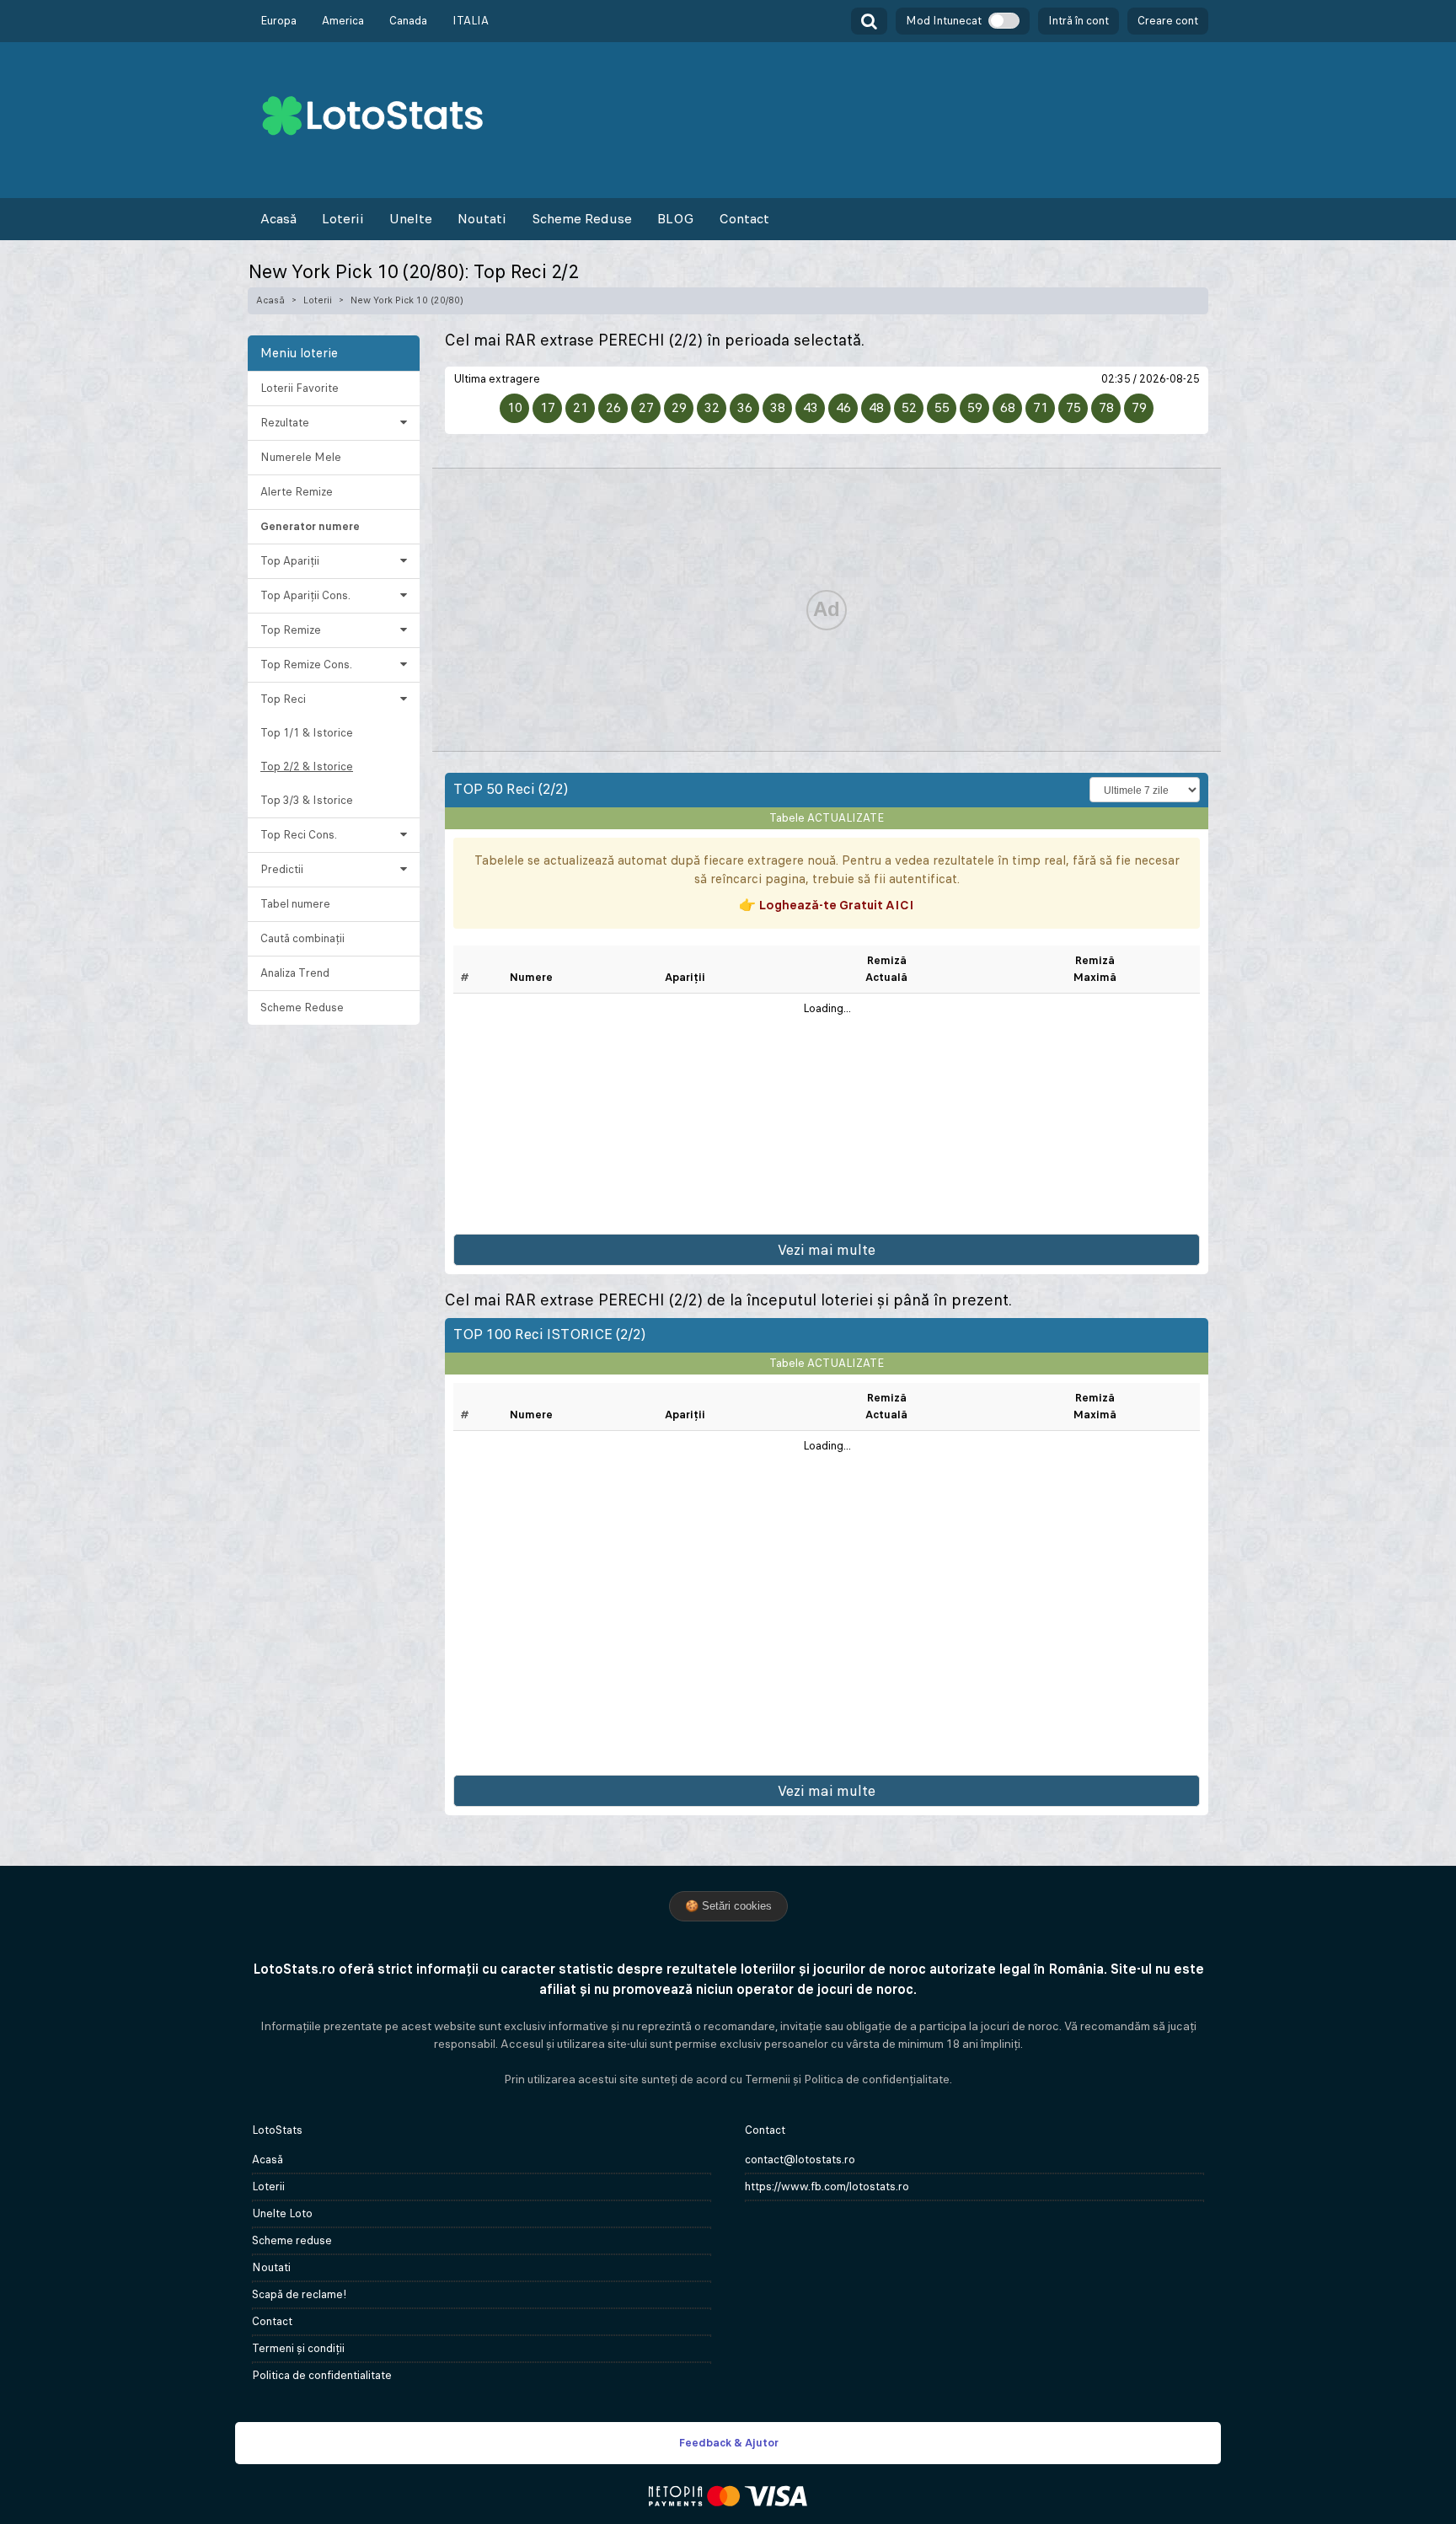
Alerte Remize (297, 492)
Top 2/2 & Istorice (307, 766)
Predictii (282, 869)
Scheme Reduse (582, 219)
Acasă (278, 219)
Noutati (482, 219)
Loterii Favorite (300, 388)
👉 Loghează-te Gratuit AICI (827, 905)
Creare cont (1168, 21)
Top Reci (283, 699)
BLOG (675, 219)
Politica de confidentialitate (322, 2375)
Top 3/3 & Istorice (307, 800)
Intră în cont (1079, 21)
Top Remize (291, 630)
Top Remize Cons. (306, 664)
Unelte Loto (282, 2213)
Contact (744, 219)
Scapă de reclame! (300, 2294)
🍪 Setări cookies (728, 1906)
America (343, 21)
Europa (278, 21)
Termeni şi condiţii (298, 2348)
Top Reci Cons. (299, 835)
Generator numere (310, 526)
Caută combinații (302, 938)
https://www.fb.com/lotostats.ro (827, 2186)
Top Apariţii (290, 561)
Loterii (343, 219)
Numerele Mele (301, 457)
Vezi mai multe (827, 1250)
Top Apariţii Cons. (305, 595)
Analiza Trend (295, 973)
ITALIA (471, 21)
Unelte (411, 219)
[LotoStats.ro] (372, 114)
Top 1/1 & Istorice (307, 733)
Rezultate (285, 423)
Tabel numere (295, 904)
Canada (408, 21)
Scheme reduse (292, 2240)
